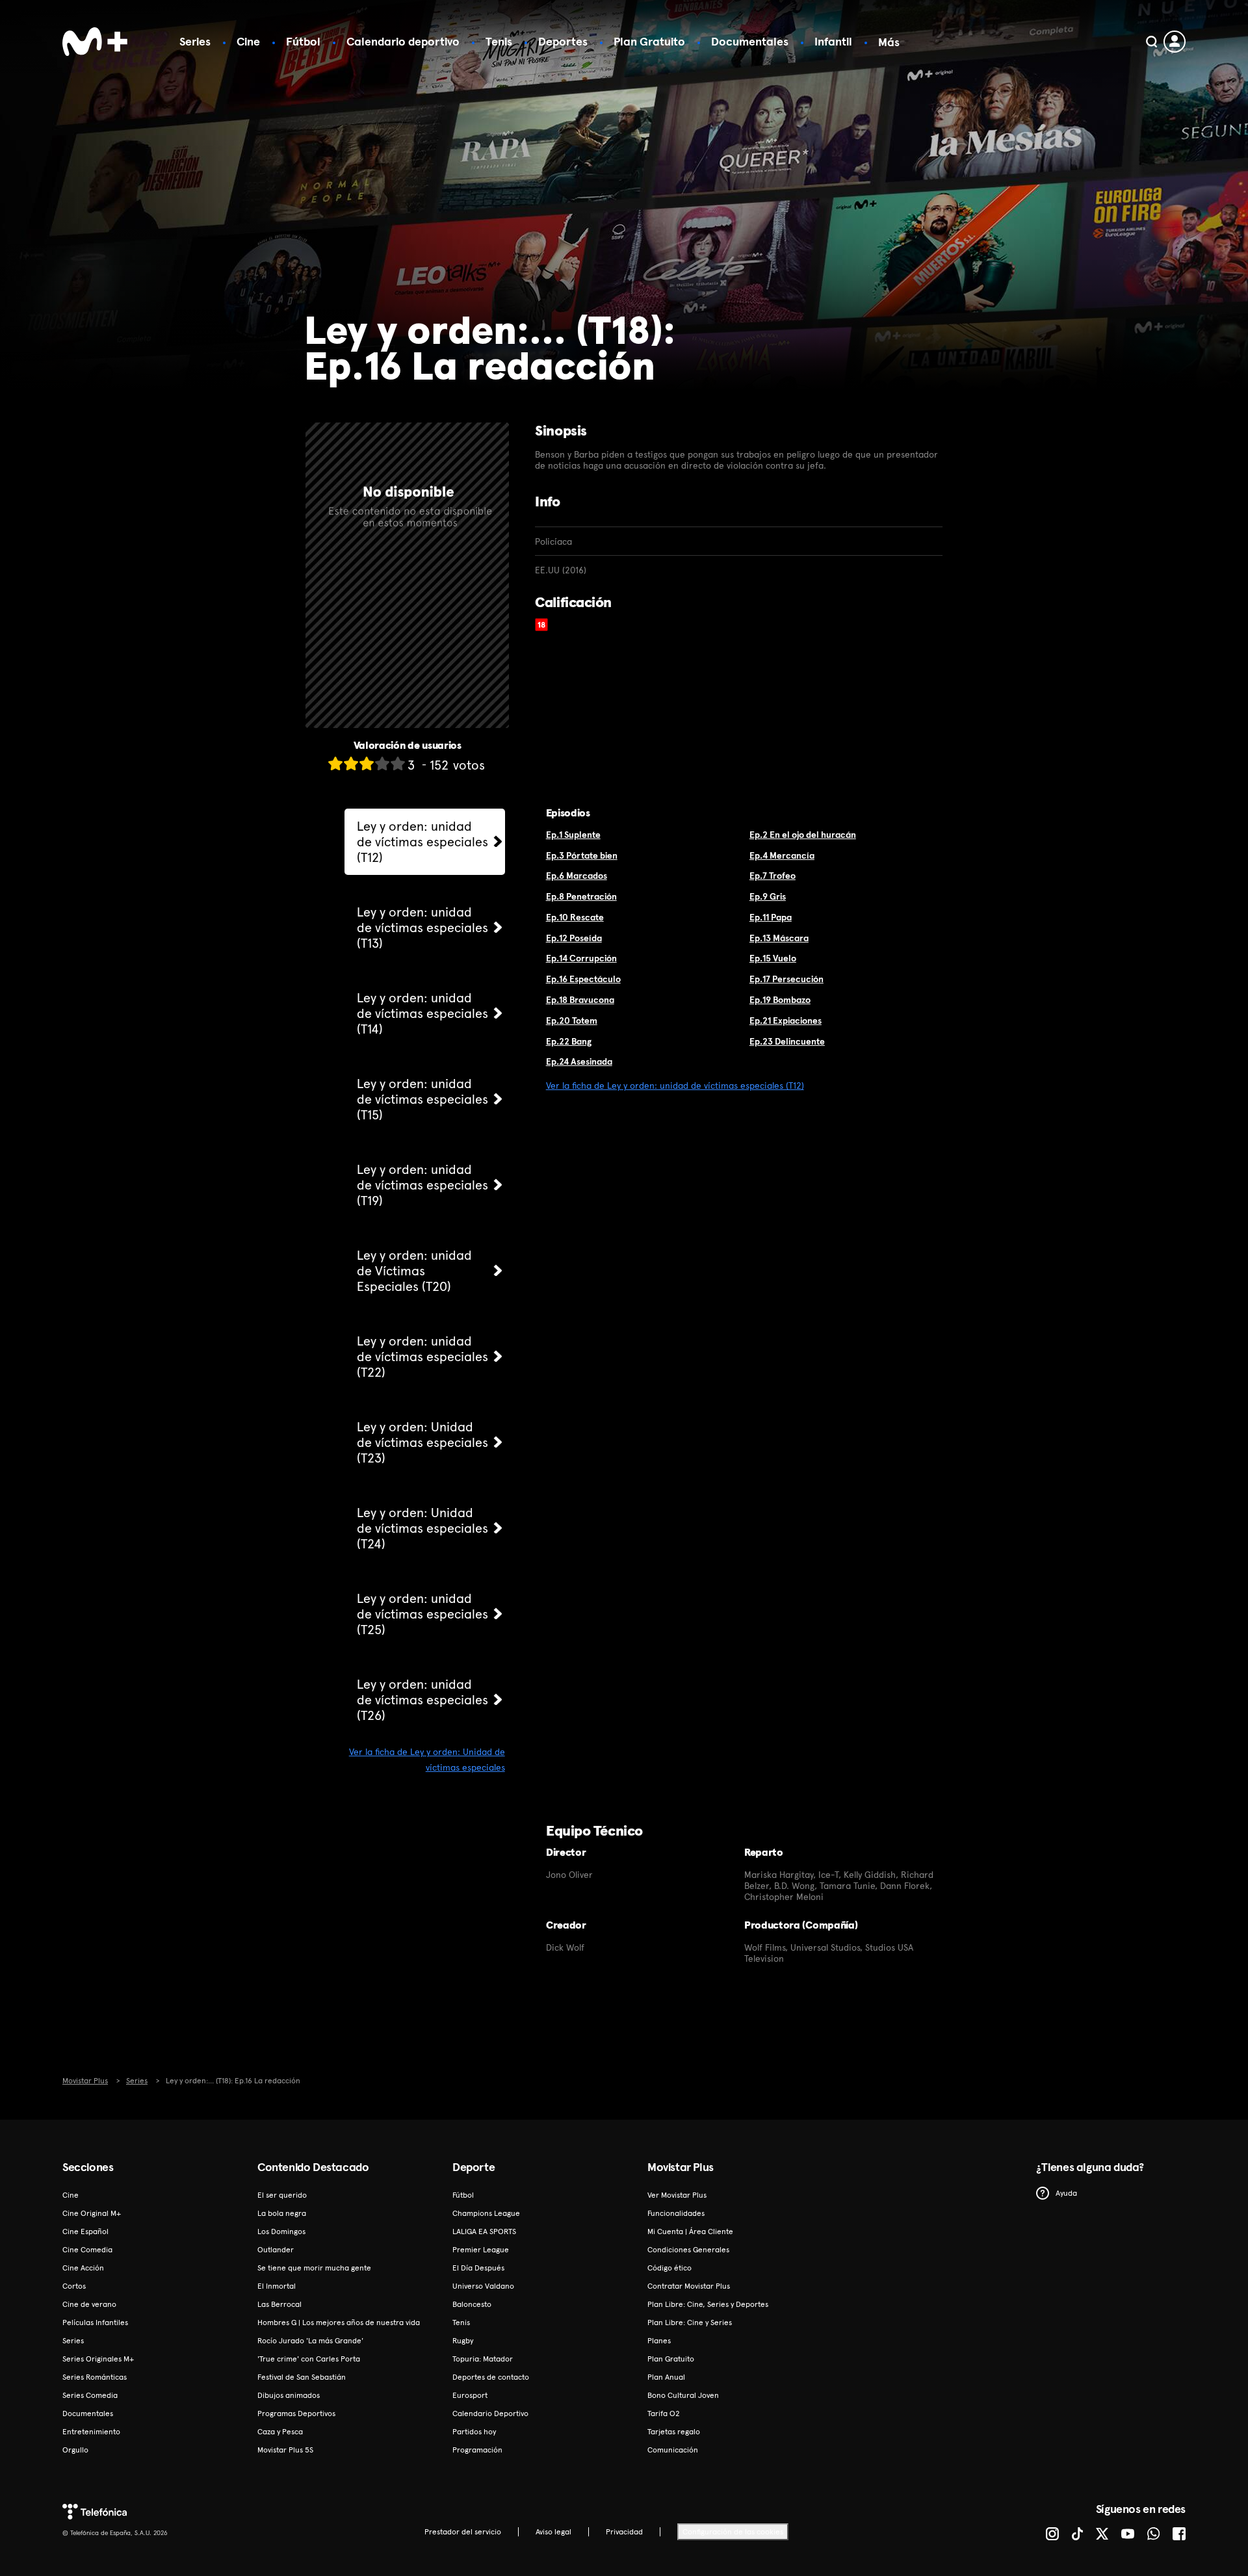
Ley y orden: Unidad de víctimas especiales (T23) (422, 1442)
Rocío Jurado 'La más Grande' (310, 2341)
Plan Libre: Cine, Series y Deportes (708, 2304)
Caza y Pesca (280, 2432)
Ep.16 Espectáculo (583, 979)
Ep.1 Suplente (573, 835)
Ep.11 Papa (771, 917)
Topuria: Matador (483, 2359)
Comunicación (673, 2450)
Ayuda (1066, 2193)
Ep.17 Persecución (786, 979)
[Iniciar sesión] (1175, 42)
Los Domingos (281, 2231)
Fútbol (303, 41)
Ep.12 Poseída (574, 938)
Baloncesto (472, 2304)
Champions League (486, 2213)
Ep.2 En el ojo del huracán (803, 835)
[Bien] (382, 763)
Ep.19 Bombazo (780, 1000)
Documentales (750, 41)
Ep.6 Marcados (577, 876)
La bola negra (282, 2213)
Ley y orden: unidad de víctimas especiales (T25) (422, 1614)
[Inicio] (95, 42)
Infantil (833, 41)
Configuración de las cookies (733, 2532)
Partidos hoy (474, 2432)
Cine (248, 41)
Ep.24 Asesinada (579, 1061)
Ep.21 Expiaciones (786, 1021)
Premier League (481, 2250)
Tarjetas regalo (674, 2432)
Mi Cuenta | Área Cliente (690, 2231)
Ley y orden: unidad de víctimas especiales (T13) (422, 928)
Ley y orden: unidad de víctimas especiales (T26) (422, 1700)
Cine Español (85, 2231)
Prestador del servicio (463, 2532)
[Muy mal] (335, 763)
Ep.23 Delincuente (787, 1041)
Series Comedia (90, 2395)
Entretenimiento (91, 2432)
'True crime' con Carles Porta (309, 2359)
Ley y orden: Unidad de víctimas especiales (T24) (422, 1528)
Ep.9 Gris (768, 896)
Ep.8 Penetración (581, 896)
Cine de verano (89, 2304)
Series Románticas (95, 2377)
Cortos (74, 2286)
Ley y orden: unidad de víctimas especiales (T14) (422, 1013)
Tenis (499, 41)
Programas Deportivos (296, 2413)
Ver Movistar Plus (677, 2195)
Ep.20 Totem (572, 1021)
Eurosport (470, 2395)
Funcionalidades (676, 2213)
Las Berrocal (279, 2304)
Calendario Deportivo (490, 2413)
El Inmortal (277, 2286)
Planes (659, 2341)
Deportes (563, 41)
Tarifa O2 (664, 2413)
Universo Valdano (483, 2286)
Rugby (463, 2341)
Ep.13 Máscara (779, 938)
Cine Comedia (87, 2250)
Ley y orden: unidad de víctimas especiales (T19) (422, 1185)
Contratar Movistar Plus (689, 2286)
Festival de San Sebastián (302, 2377)
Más (889, 42)
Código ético (669, 2268)
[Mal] (351, 763)
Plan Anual (666, 2377)
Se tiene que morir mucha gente (314, 2268)
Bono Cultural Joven (683, 2395)
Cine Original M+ (92, 2213)
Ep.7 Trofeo (773, 876)
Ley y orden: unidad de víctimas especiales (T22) (422, 1357)
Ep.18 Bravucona (580, 1000)
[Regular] (367, 763)
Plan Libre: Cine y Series (690, 2322)
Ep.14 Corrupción (581, 958)
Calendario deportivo (403, 41)
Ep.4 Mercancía (782, 855)
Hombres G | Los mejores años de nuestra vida (339, 2322)
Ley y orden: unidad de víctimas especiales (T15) (422, 1099)
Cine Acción (83, 2268)
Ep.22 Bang (569, 1041)
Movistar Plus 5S (285, 2450)
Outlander (276, 2250)
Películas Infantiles (95, 2322)
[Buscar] (1151, 42)
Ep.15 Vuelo (773, 958)
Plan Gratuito (649, 41)
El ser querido (282, 2195)
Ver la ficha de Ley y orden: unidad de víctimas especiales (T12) (675, 1086)
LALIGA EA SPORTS (484, 2231)
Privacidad (624, 2532)
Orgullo (75, 2450)
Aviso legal (553, 2532)
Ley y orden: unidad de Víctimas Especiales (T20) (414, 1271)
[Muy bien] (398, 763)
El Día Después (478, 2268)
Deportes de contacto (491, 2377)
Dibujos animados (289, 2395)
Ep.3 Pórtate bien (582, 855)
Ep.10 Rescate (575, 917)
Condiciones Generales (688, 2250)
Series (195, 41)
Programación (477, 2450)
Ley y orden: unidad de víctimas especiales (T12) (422, 842)
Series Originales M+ (98, 2359)
